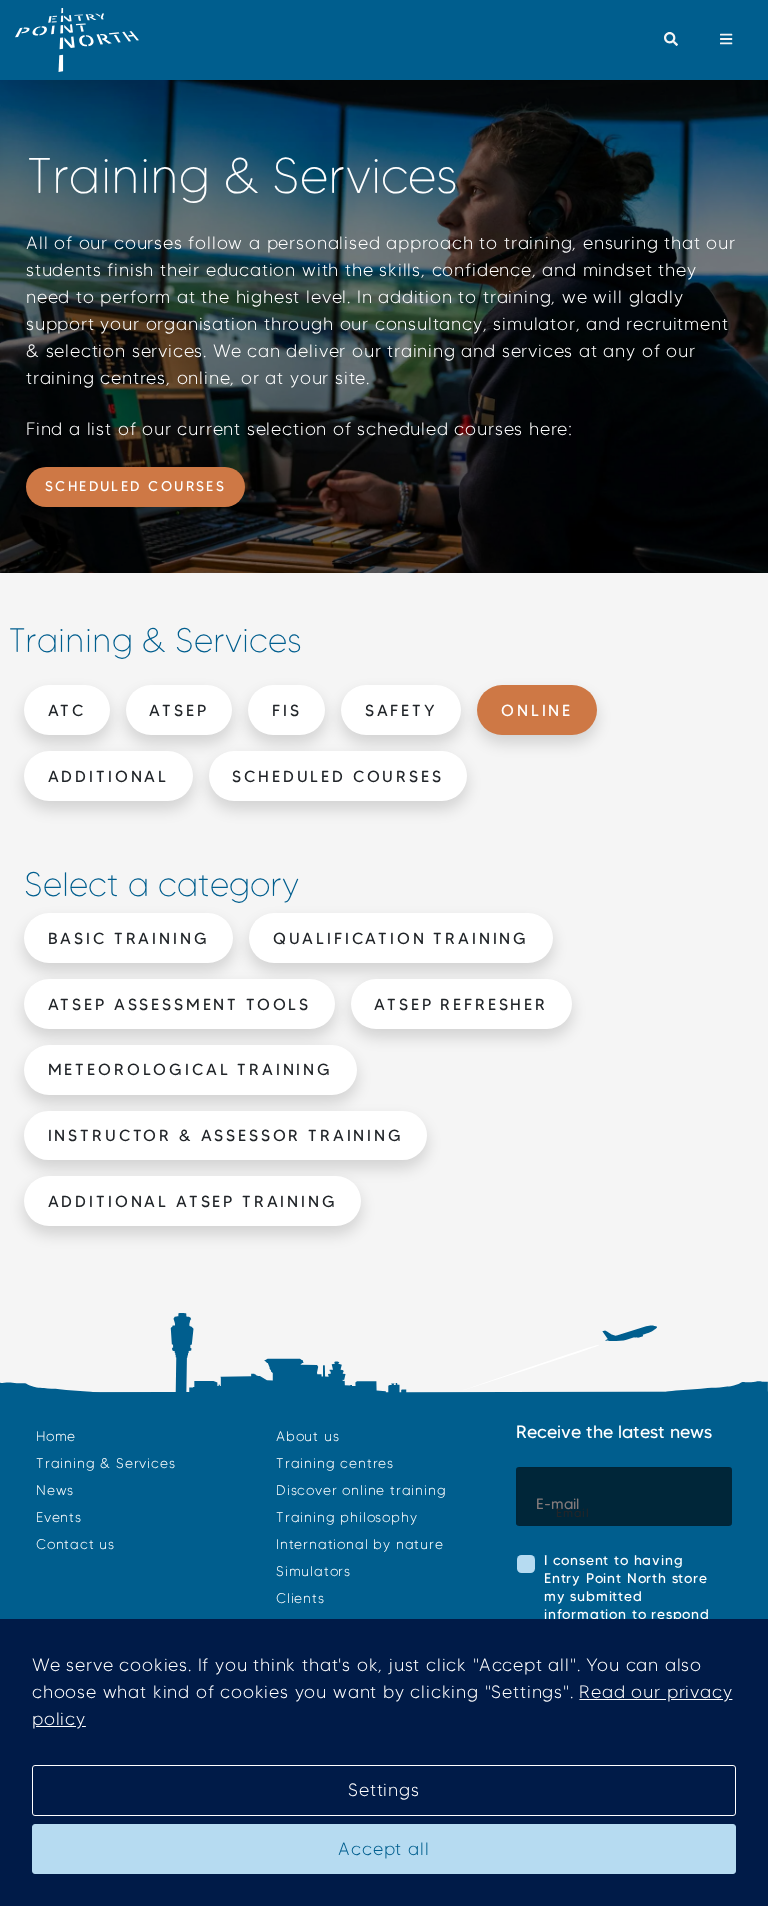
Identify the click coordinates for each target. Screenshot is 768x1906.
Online (537, 710)
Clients (300, 1598)
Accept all (383, 1849)
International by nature (360, 1544)
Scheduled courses (136, 486)
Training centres (335, 1463)
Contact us (75, 1544)
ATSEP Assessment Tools (179, 1004)
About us (307, 1436)
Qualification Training (401, 938)
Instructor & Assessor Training (226, 1135)
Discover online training (361, 1490)
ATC (67, 710)
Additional (108, 776)
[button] (671, 40)
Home (56, 1436)
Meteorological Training (190, 1069)
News (55, 1490)
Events (59, 1517)
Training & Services (105, 1463)
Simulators (313, 1571)
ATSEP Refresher (461, 1004)
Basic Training (129, 938)
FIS (287, 710)
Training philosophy (346, 1517)
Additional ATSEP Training (193, 1201)
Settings (383, 1790)
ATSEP (178, 710)
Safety (401, 710)
